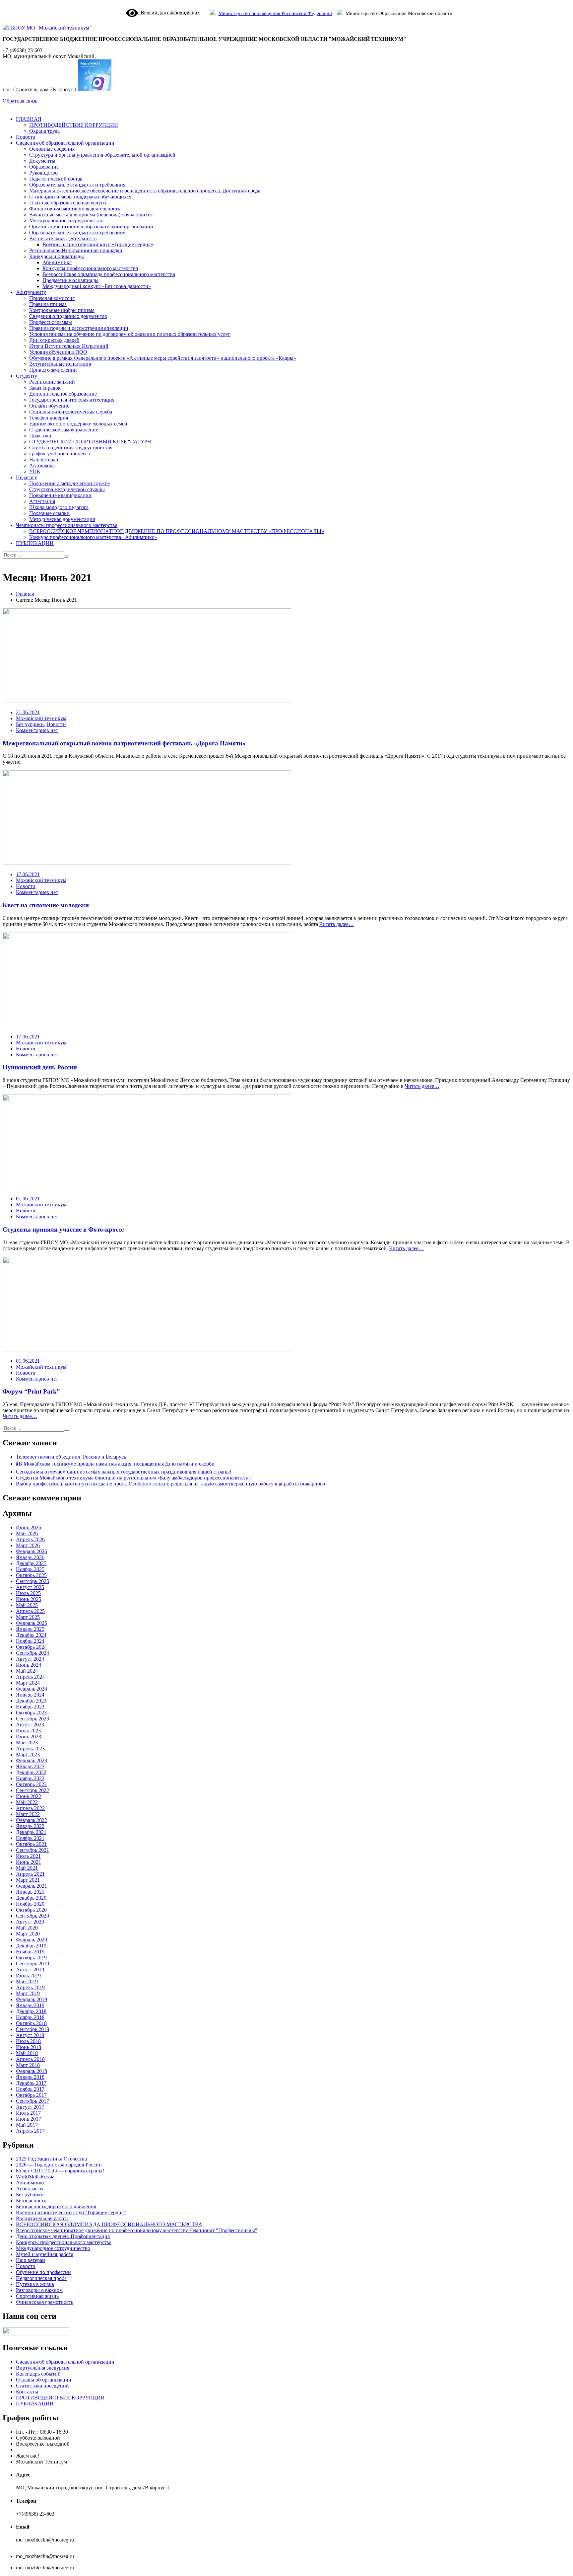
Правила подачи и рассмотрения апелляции (79, 328)
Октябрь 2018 (31, 2023)
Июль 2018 (28, 2041)
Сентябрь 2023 (32, 1719)
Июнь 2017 (29, 2119)
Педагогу (27, 477)
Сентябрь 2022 (32, 1790)
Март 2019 (28, 1993)
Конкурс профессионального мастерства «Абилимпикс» (93, 537)
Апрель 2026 (30, 1539)
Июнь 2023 (29, 1737)
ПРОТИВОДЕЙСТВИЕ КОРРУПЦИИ (74, 125)
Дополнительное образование (63, 394)
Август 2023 (30, 1725)
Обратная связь (20, 101)
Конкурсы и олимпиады (57, 256)
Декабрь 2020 (31, 1898)
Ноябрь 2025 (30, 1569)
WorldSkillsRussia (35, 2177)
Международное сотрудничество (66, 221)
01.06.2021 (28, 1199)
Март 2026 (28, 1545)
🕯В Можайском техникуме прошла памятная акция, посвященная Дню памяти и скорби (115, 1464)
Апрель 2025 (30, 1611)
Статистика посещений (42, 2386)
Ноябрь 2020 (30, 1904)
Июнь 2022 (29, 1796)
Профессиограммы (51, 322)
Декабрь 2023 (31, 1701)
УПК (35, 471)
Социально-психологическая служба (71, 412)
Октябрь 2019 (31, 1958)
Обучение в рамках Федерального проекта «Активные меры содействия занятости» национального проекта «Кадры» (163, 358)
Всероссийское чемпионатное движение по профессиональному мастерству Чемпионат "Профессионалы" (137, 2230)
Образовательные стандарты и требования (77, 185)
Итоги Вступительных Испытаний (69, 346)
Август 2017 (30, 2107)
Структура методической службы (67, 489)
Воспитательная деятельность (63, 238)
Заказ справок (45, 388)
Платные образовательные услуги (68, 203)
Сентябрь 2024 (32, 1653)
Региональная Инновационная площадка (76, 250)
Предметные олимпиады (70, 280)
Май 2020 (27, 1928)
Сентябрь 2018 (32, 2029)
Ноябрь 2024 (30, 1641)
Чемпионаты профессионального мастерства (67, 525)
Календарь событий (38, 2374)
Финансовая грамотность (45, 2302)
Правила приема (48, 304)
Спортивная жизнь (37, 2296)
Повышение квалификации (60, 495)
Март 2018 (28, 2065)
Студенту (27, 376)
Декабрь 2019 (31, 1946)
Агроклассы (30, 2189)
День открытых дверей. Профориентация (63, 2236)
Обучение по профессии (43, 2272)
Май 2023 (27, 1743)
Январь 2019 (30, 2005)
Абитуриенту (31, 292)
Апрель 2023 (30, 1748)
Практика (40, 436)
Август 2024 (30, 1659)
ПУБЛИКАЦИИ (35, 543)
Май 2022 (27, 1802)
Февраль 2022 (32, 1820)
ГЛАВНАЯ (29, 119)
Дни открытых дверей (54, 340)
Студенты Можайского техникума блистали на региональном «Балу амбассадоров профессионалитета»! (134, 1478)
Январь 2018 (30, 2077)
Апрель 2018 (30, 2059)
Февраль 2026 (32, 1551)
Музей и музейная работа (45, 2254)
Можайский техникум (41, 718)
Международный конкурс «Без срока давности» (97, 286)
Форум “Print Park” (31, 1391)
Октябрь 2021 (31, 1844)
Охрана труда (44, 131)
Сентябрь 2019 (32, 1964)
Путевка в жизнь (35, 2284)
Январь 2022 (30, 1826)
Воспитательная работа (42, 2218)
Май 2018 (27, 2053)
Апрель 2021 (30, 1874)
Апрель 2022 (30, 1808)
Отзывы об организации (44, 2380)
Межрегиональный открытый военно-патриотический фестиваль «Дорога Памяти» (124, 743)
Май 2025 (27, 1605)
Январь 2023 (30, 1766)
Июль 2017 (28, 2113)
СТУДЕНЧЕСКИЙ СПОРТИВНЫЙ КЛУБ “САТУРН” (91, 442)
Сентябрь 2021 (32, 1850)
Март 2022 (28, 1814)
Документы (42, 161)
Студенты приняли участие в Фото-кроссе (63, 1229)
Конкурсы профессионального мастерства (90, 268)
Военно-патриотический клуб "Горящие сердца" (71, 2212)
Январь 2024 (30, 1695)
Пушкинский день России (40, 1067)
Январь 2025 (30, 1629)
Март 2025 (28, 1617)
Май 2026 (27, 1533)
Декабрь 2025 (31, 1563)
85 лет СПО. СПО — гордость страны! (60, 2171)
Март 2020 (28, 1934)
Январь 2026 (30, 1557)
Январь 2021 (30, 1892)
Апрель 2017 (30, 2131)
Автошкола (42, 465)
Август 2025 (30, 1587)
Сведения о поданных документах (68, 316)
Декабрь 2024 (31, 1635)
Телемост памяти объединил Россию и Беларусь (71, 1457)
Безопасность (31, 2200)
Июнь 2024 (29, 1665)
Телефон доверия (49, 418)
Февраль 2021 (32, 1886)
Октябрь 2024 (31, 1647)
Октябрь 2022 (31, 1784)
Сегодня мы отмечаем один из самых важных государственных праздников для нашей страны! (124, 1472)
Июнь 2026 (29, 1527)
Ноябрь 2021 (30, 1838)
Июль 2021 (28, 1856)
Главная (25, 594)
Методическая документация (62, 519)
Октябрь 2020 (31, 1910)
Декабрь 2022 (31, 1772)
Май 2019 (27, 1981)
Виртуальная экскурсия (43, 2368)
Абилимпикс (57, 262)
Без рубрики (30, 724)
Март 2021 (28, 1880)
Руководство (43, 173)
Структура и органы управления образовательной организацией (102, 155)
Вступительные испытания (60, 364)
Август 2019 (30, 1970)
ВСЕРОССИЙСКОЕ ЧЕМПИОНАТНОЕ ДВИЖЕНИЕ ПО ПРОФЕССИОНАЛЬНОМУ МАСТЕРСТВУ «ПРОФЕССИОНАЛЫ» (177, 531)
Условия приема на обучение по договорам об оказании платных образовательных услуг (130, 334)
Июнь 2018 (29, 2047)
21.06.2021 (28, 712)
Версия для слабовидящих (169, 12)
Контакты (27, 2392)
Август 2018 (30, 2035)
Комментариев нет (37, 730)
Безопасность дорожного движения (56, 2206)
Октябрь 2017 (31, 2095)
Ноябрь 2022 (30, 1778)
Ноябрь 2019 (30, 1952)
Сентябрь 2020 (32, 1916)
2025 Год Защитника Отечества (51, 2159)
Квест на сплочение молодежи (46, 905)
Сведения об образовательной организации (65, 143)
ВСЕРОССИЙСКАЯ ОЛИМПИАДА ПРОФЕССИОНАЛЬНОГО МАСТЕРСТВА (109, 2224)
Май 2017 (27, 2125)
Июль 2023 (28, 1731)
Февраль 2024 (32, 1689)
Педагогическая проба (41, 2278)
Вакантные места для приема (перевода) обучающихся (91, 215)
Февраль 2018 (32, 2071)
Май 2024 (27, 1671)
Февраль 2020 (32, 1940)
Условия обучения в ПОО (58, 352)
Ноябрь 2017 (30, 2089)
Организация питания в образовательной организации (91, 227)
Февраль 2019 (32, 1999)
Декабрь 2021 (31, 1832)
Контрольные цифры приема (62, 310)
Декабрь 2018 (31, 2011)
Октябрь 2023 (31, 1713)
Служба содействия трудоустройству (71, 448)
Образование (44, 167)
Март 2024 (28, 1683)
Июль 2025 (28, 1593)
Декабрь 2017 (31, 2083)
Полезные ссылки (49, 513)
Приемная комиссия (52, 298)
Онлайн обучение (49, 406)
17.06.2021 (28, 874)
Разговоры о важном (39, 2290)
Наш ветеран (44, 459)
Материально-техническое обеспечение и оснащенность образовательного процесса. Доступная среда (145, 191)
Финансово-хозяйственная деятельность (75, 209)
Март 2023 (28, 1754)
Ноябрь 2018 (30, 2017)
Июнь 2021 (29, 1862)
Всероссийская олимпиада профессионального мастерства (109, 274)
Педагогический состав (56, 179)
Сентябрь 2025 (32, 1581)
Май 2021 (27, 1868)
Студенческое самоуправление (64, 430)
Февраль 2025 (32, 1623)
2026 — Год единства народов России (59, 2165)
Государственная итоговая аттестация (72, 400)
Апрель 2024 (30, 1677)
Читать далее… (337, 924)
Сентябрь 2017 (32, 2101)
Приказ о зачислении (53, 370)
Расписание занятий (52, 382)
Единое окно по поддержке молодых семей (78, 424)
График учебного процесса (60, 454)
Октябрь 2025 (31, 1575)
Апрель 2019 (30, 1987)
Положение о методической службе (69, 483)
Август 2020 (30, 1922)
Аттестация (42, 501)
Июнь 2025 (29, 1599)
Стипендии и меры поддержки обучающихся (80, 197)
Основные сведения (52, 149)
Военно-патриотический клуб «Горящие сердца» (98, 244)
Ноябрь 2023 (30, 1707)
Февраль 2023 (32, 1760)
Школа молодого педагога (59, 507)
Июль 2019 (28, 1975)
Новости (26, 137)
